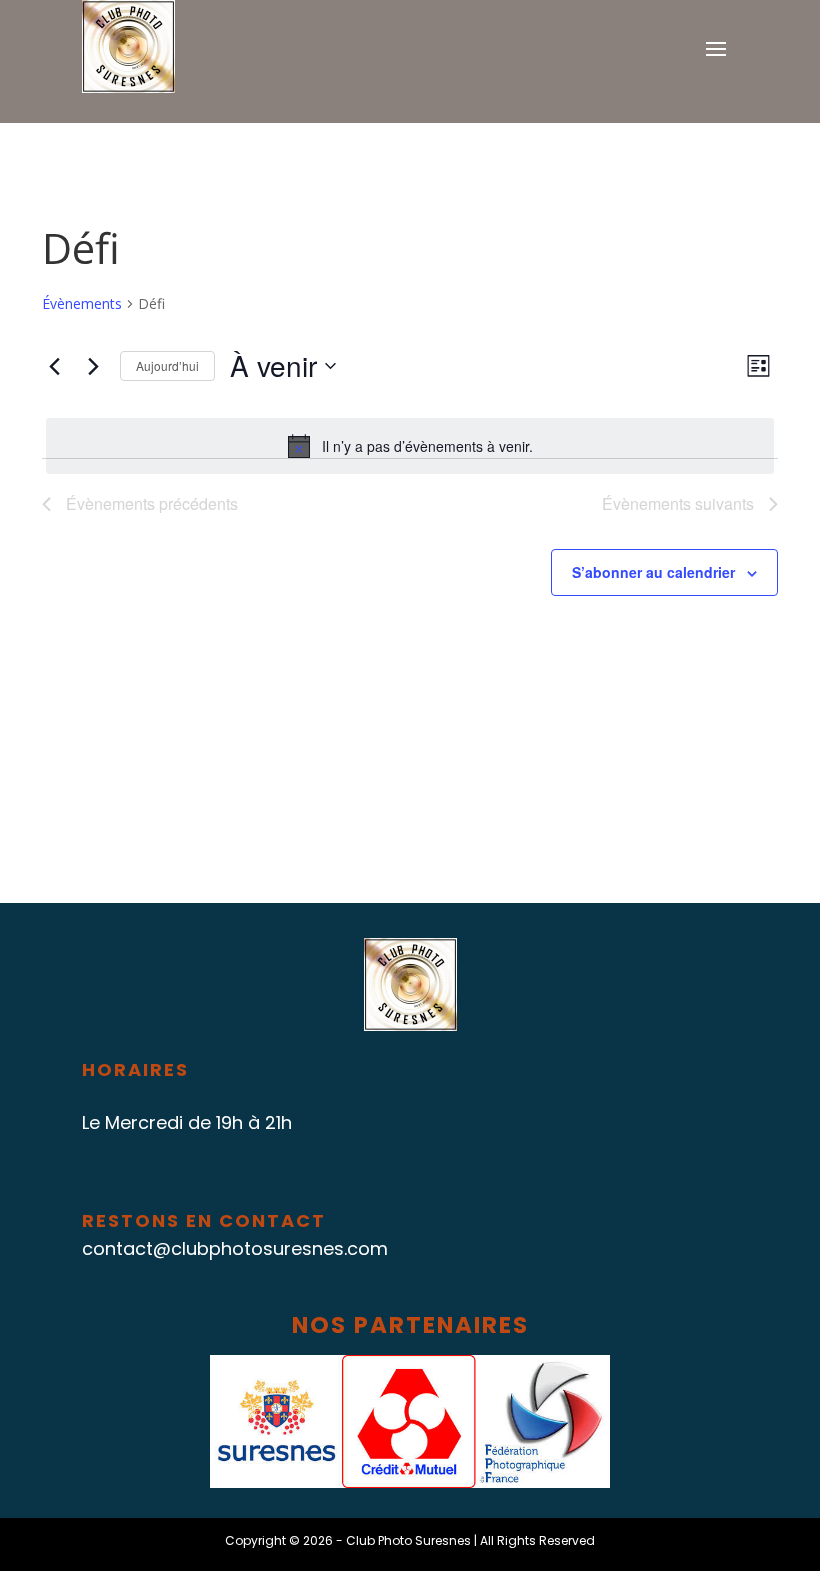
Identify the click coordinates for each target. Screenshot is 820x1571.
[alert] (410, 446)
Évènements (82, 303)
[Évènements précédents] (54, 366)
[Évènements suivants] (93, 366)
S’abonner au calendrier (653, 572)
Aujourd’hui (167, 365)
